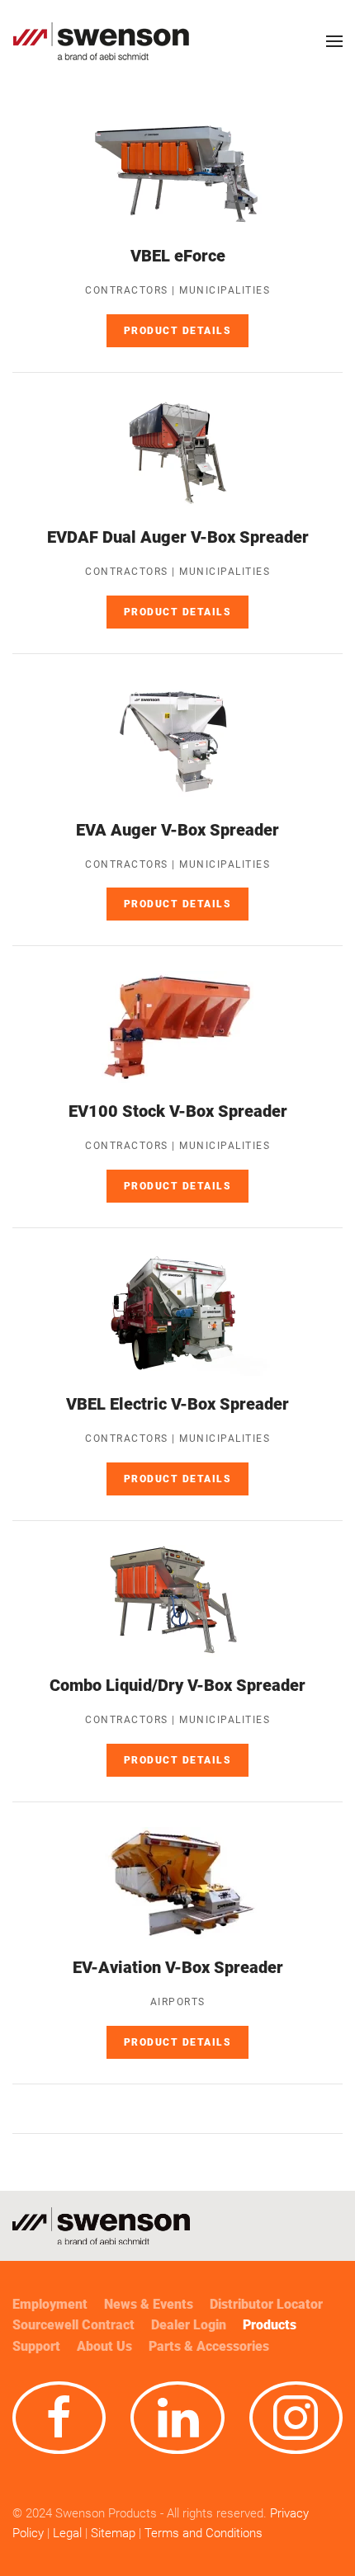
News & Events (149, 2304)
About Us (104, 2346)
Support (36, 2346)
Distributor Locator (266, 2304)
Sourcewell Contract (73, 2325)
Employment (50, 2304)
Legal (67, 2533)
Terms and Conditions (205, 2533)
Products (270, 2325)
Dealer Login (189, 2325)
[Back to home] (101, 41)
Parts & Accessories (209, 2346)
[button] (334, 41)
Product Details (178, 331)
